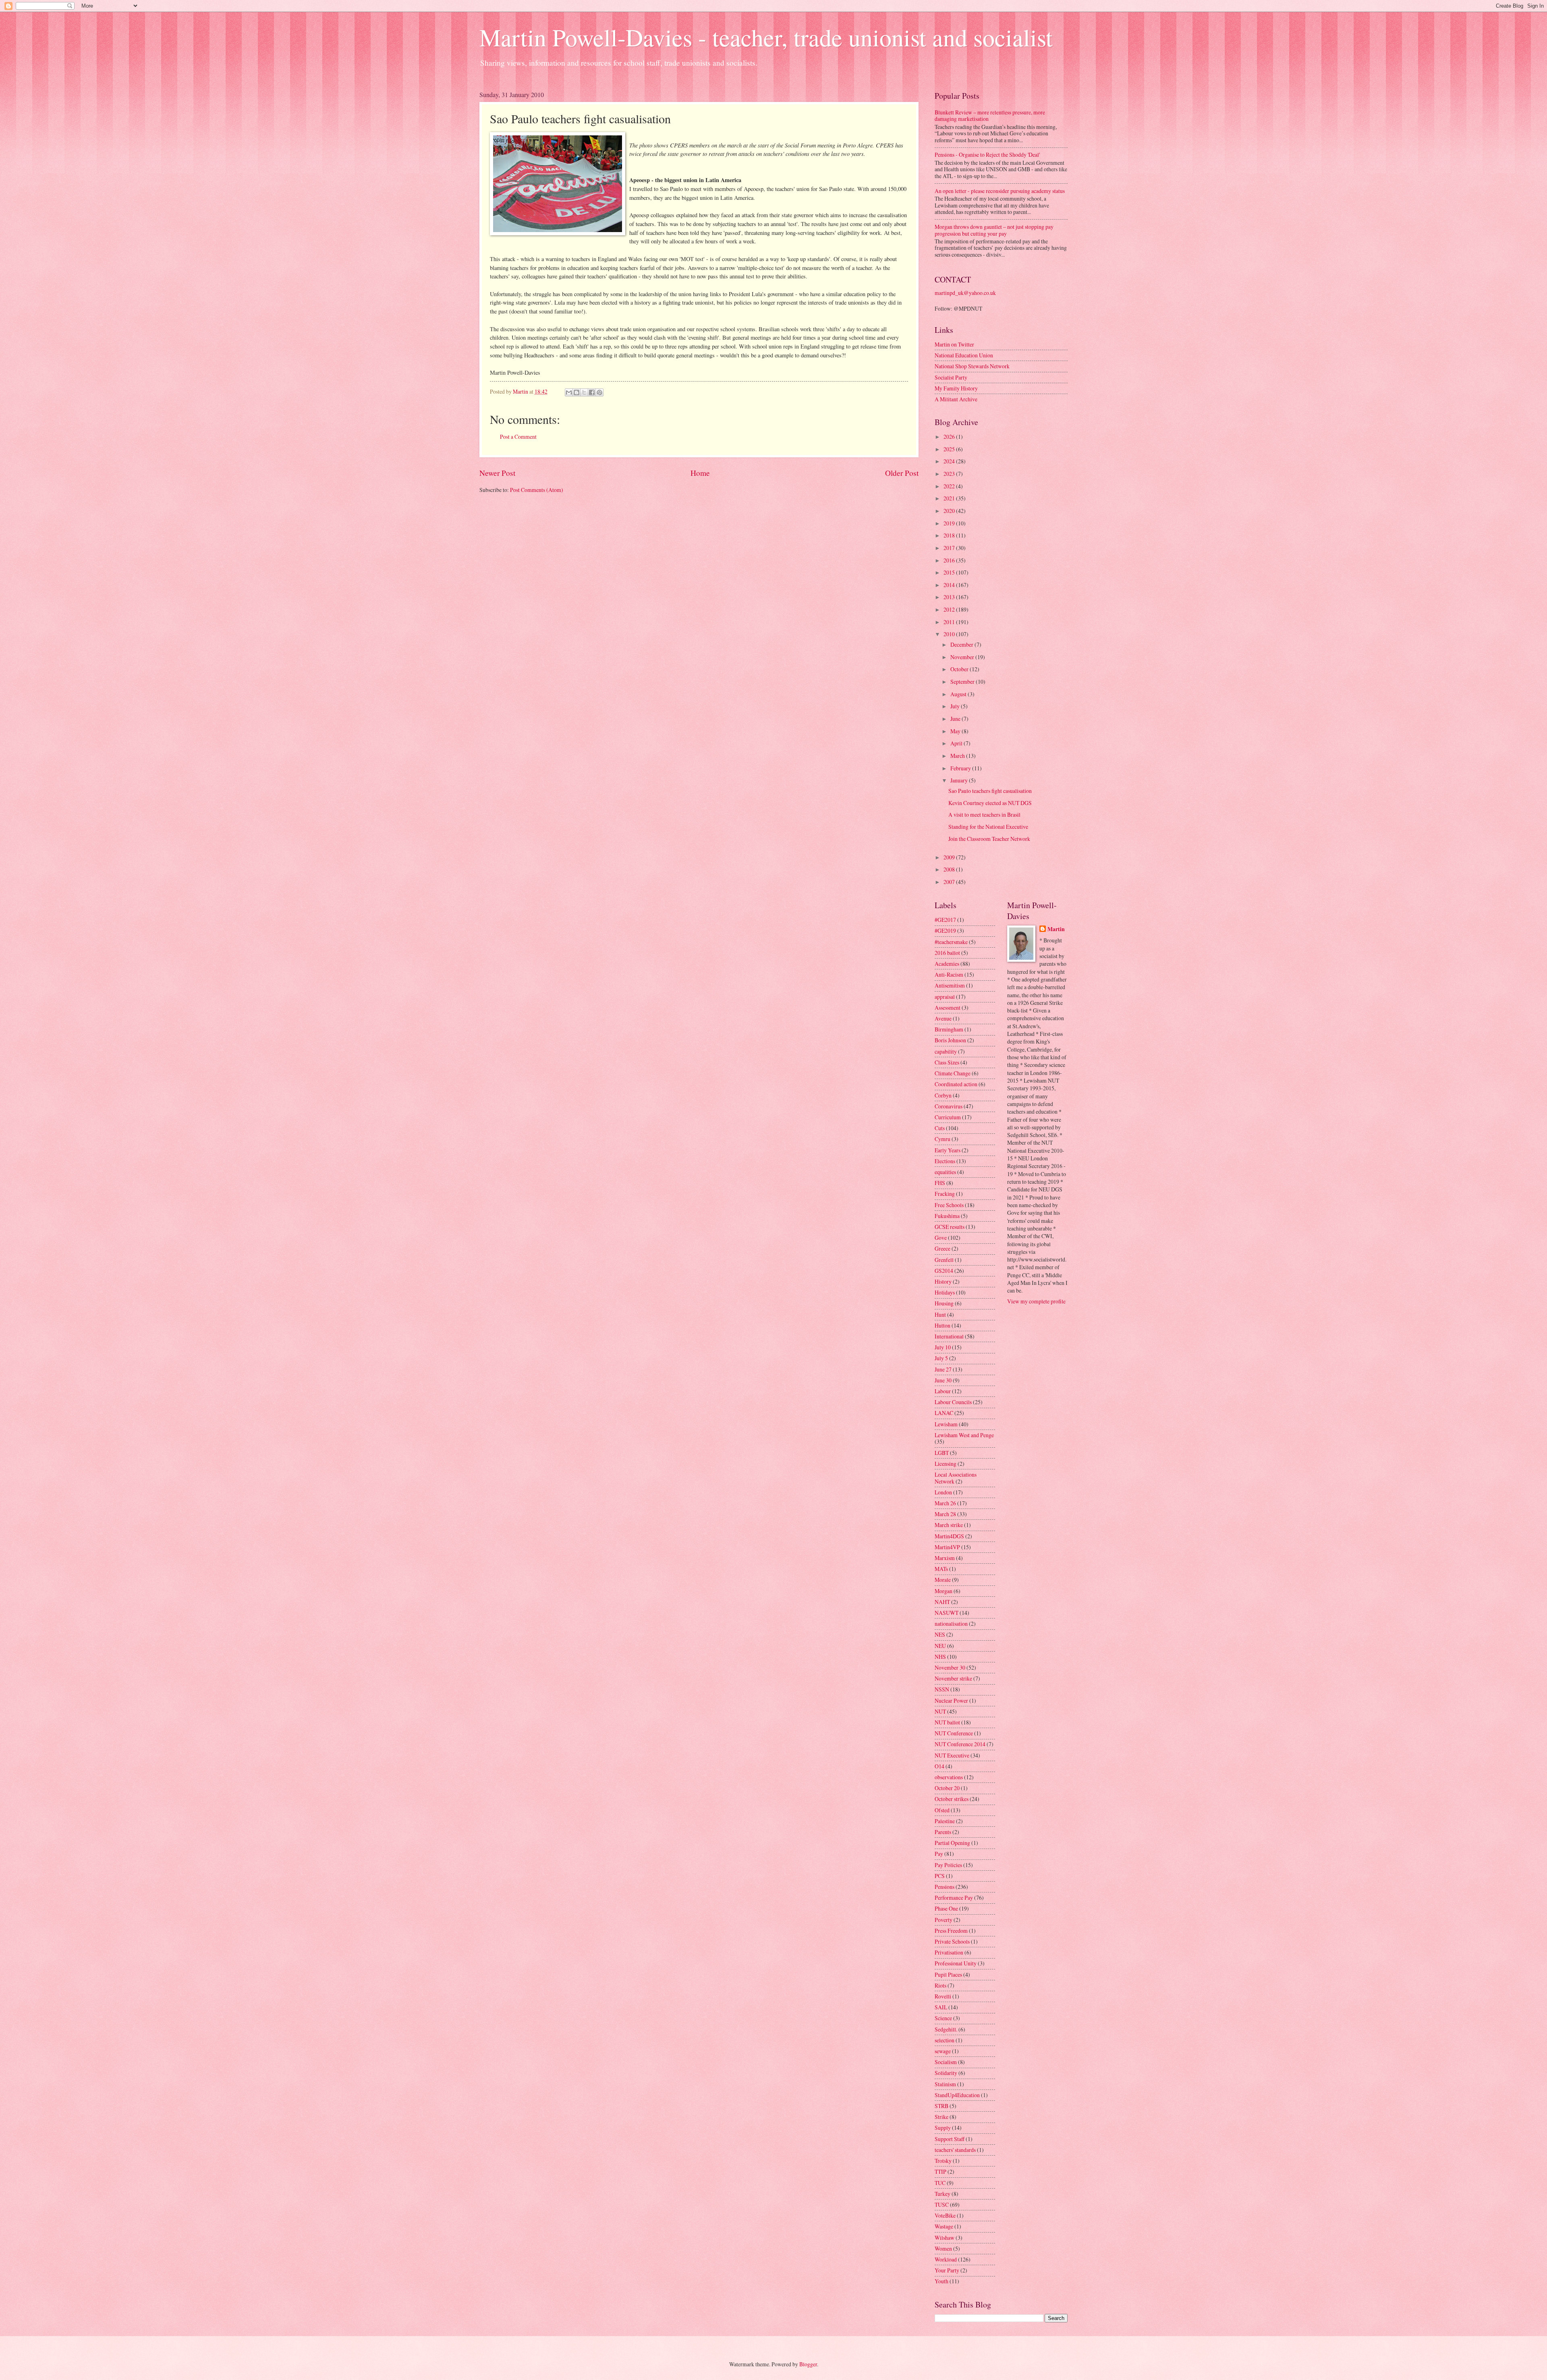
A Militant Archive (956, 399)
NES (940, 1634)
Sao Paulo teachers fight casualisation (990, 791)
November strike (953, 1678)
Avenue (943, 1018)
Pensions (945, 1887)
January (960, 780)
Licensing (946, 1464)
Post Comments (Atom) (537, 490)
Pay (939, 1854)
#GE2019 (945, 931)
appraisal (945, 997)
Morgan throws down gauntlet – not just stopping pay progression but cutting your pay (994, 230)
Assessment (948, 1007)
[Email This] (569, 392)
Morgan (944, 1591)
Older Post (902, 473)
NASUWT (947, 1613)
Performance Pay (954, 1898)
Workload (946, 2259)
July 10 (943, 1347)
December (962, 644)
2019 (950, 523)
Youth (941, 2281)
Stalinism (945, 2084)
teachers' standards (955, 2150)
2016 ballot (947, 953)
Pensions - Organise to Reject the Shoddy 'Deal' (987, 155)
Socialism (946, 2062)
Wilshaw (945, 2238)
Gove (941, 1238)
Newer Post (497, 473)
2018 (950, 535)
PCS (940, 1876)
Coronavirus (949, 1106)
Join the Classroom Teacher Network (989, 839)
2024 (950, 461)
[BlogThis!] (576, 392)
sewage (943, 2051)
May (956, 731)
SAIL (941, 2007)
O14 (939, 1766)
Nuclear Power (951, 1700)
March (958, 756)
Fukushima (947, 1216)
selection (945, 2040)
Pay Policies (948, 1865)
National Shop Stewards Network (972, 366)
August (959, 694)
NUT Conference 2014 (960, 1744)
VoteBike (945, 2215)
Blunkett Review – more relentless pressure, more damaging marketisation (990, 116)
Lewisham (946, 1424)
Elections (945, 1161)
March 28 (945, 1514)
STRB (941, 2106)
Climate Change (953, 1073)
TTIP (940, 2171)
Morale (943, 1580)
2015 (950, 572)
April (957, 743)
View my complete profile (1036, 1301)
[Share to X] (584, 392)
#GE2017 (945, 920)
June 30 (943, 1380)
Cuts (940, 1128)
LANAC (944, 1413)
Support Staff (950, 2139)
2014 (950, 585)
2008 (950, 869)
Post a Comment (518, 437)
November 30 (950, 1667)
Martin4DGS (949, 1536)
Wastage (944, 2226)
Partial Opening (952, 1843)
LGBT (942, 1453)
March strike (949, 1525)
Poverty (944, 1920)
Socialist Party (951, 377)
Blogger (808, 2364)
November (963, 657)
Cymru (943, 1139)
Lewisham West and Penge (964, 1435)
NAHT (942, 1602)
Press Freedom (951, 1931)
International (949, 1336)
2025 (950, 449)
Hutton (943, 1325)
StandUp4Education (957, 2095)
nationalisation (951, 1624)
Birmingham (949, 1029)
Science (943, 2018)
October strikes (952, 1799)
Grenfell (944, 1260)
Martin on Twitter (954, 344)
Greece (943, 1248)
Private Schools (952, 1941)
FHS (940, 1183)
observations (949, 1777)
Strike (941, 2117)
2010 (950, 634)
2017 (950, 548)
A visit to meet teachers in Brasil (984, 814)
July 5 (941, 1358)
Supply (943, 2128)
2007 (950, 882)
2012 (950, 609)
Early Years (948, 1150)
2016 (950, 560)
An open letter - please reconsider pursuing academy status (1000, 191)
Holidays (945, 1292)
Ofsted (942, 1810)
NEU (940, 1646)
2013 (950, 597)
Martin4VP (947, 1547)
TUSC (942, 2205)
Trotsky (943, 2161)
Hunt (940, 1314)
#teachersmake (951, 942)
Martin (1056, 929)
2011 (950, 622)
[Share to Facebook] (592, 392)
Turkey (943, 2194)
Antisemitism (950, 985)
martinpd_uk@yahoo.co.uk (965, 293)
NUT (940, 1711)
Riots (940, 1985)
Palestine (945, 1821)
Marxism (945, 1558)
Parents (943, 1832)
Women (943, 2248)
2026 (950, 437)
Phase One (946, 1908)
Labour (943, 1391)
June (956, 719)
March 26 (945, 1503)
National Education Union (964, 355)
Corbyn (943, 1095)
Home (700, 473)
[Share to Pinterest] (599, 392)
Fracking (945, 1194)
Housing (944, 1303)
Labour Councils (953, 1402)
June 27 (943, 1369)
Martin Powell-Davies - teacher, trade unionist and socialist (766, 37)
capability (946, 1051)
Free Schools (949, 1205)
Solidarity (946, 2073)
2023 (950, 474)
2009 (950, 857)
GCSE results (950, 1227)
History (943, 1281)
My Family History (956, 388)
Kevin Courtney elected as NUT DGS (990, 803)
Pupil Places (948, 1974)
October (960, 669)
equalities (945, 1172)
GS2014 (944, 1271)
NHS (940, 1657)
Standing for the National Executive (988, 827)
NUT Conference (954, 1733)
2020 (950, 511)
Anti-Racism (949, 974)
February (961, 768)
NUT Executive (952, 1755)
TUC (940, 2183)
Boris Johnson (950, 1040)
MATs (941, 1569)
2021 (950, 498)
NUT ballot (947, 1722)
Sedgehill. (946, 2029)
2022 (950, 486)
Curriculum (948, 1117)
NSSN (942, 1689)
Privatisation (949, 1952)
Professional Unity (956, 1963)
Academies (947, 964)
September (963, 682)
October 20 (947, 1788)
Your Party (947, 2270)
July (956, 706)
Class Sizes (947, 1062)
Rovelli (943, 1996)
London (943, 1492)
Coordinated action (956, 1084)
